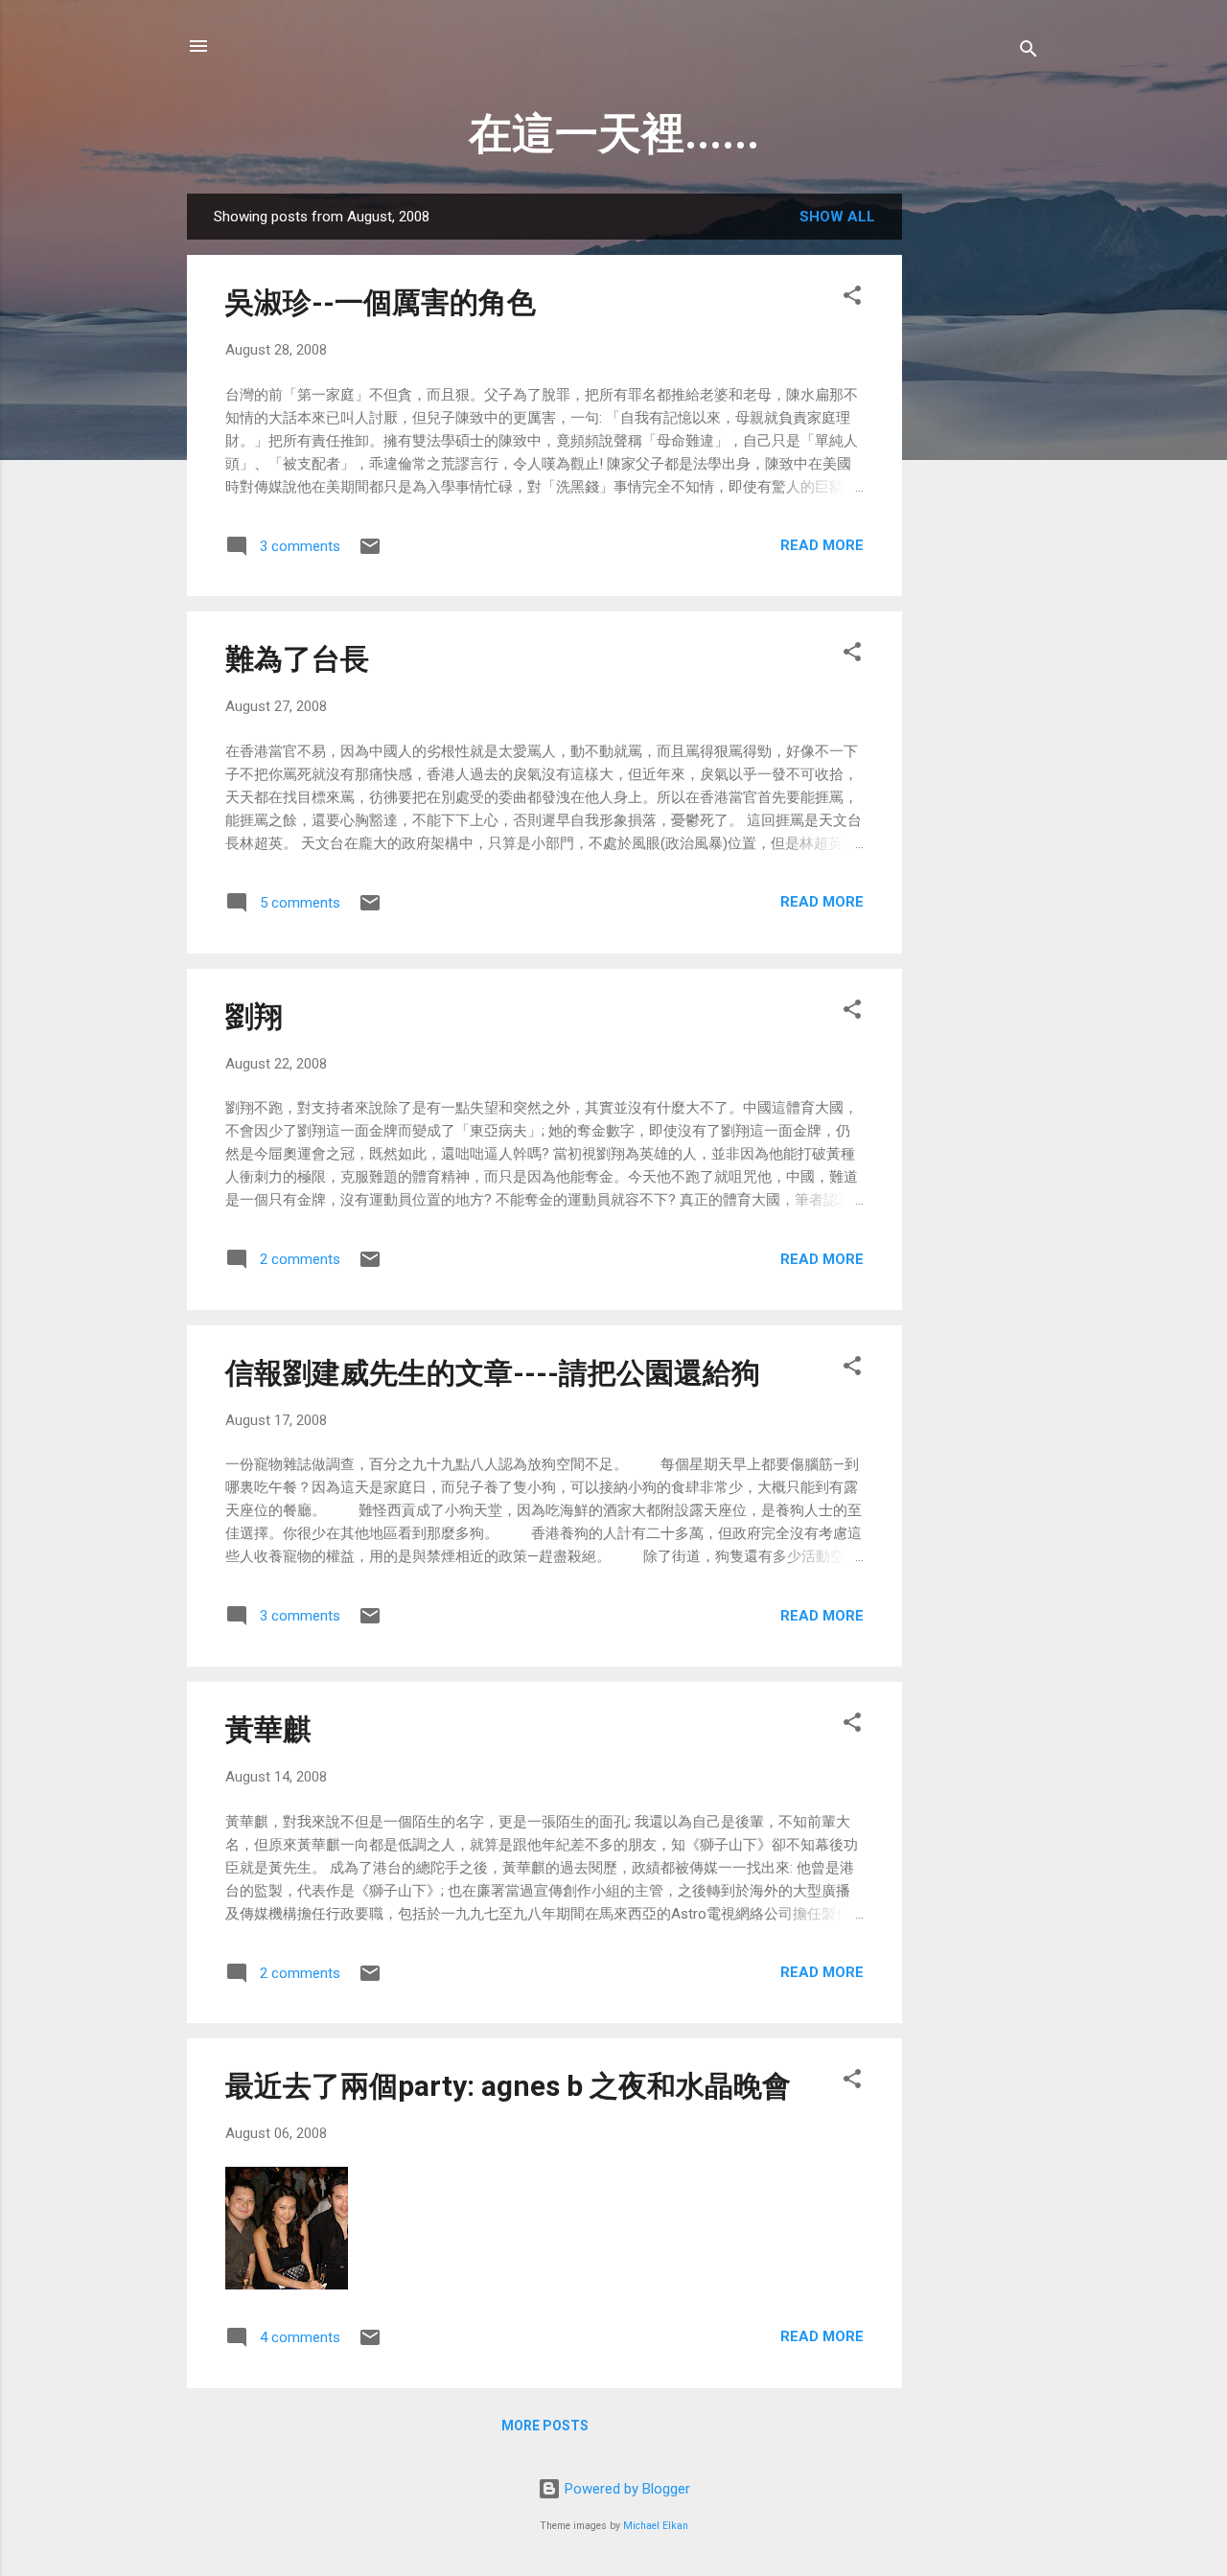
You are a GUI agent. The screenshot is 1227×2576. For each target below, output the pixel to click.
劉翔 (254, 1016)
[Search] (1029, 52)
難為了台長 (297, 659)
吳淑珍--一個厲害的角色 (381, 302)
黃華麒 (268, 1729)
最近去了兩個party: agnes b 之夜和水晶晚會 (508, 2086)
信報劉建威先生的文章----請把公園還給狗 (493, 1373)
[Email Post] (370, 553)
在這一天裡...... (614, 134)
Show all (837, 217)
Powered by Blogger (625, 2489)
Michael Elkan (656, 2526)
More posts (545, 2426)
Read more (822, 545)
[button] (852, 299)
